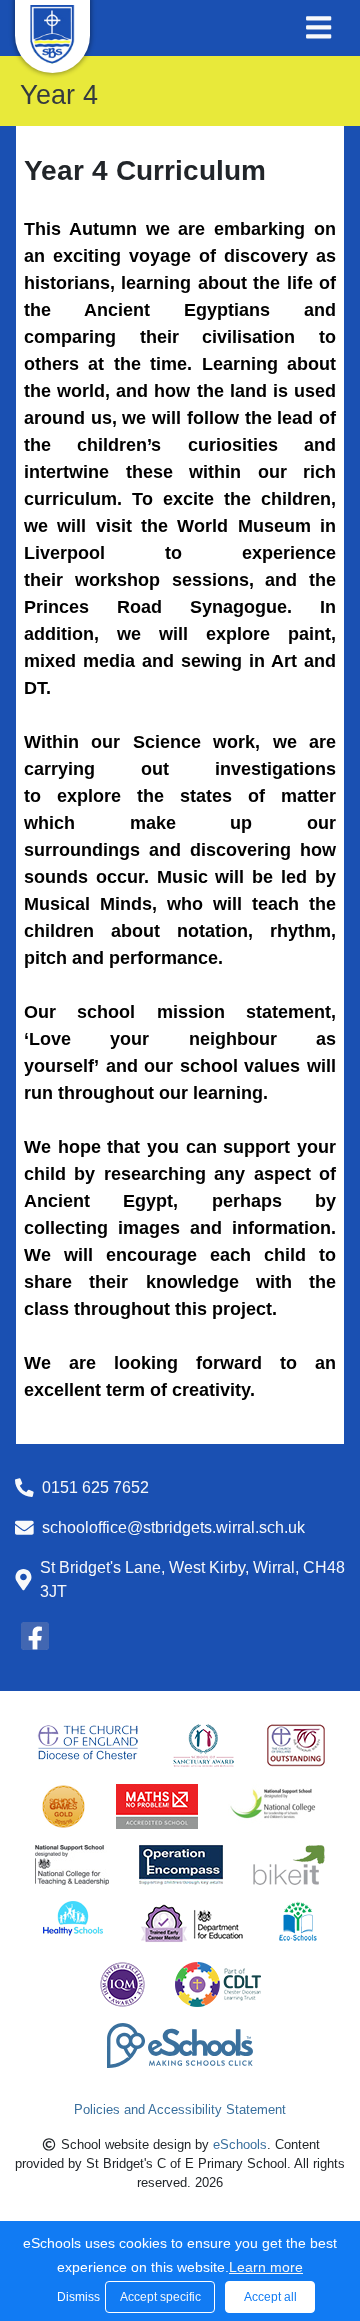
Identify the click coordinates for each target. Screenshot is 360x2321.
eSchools (240, 2144)
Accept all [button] (270, 2297)
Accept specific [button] (160, 2297)
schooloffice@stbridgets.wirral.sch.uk (173, 1527)
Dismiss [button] (76, 2297)
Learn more (266, 2267)
